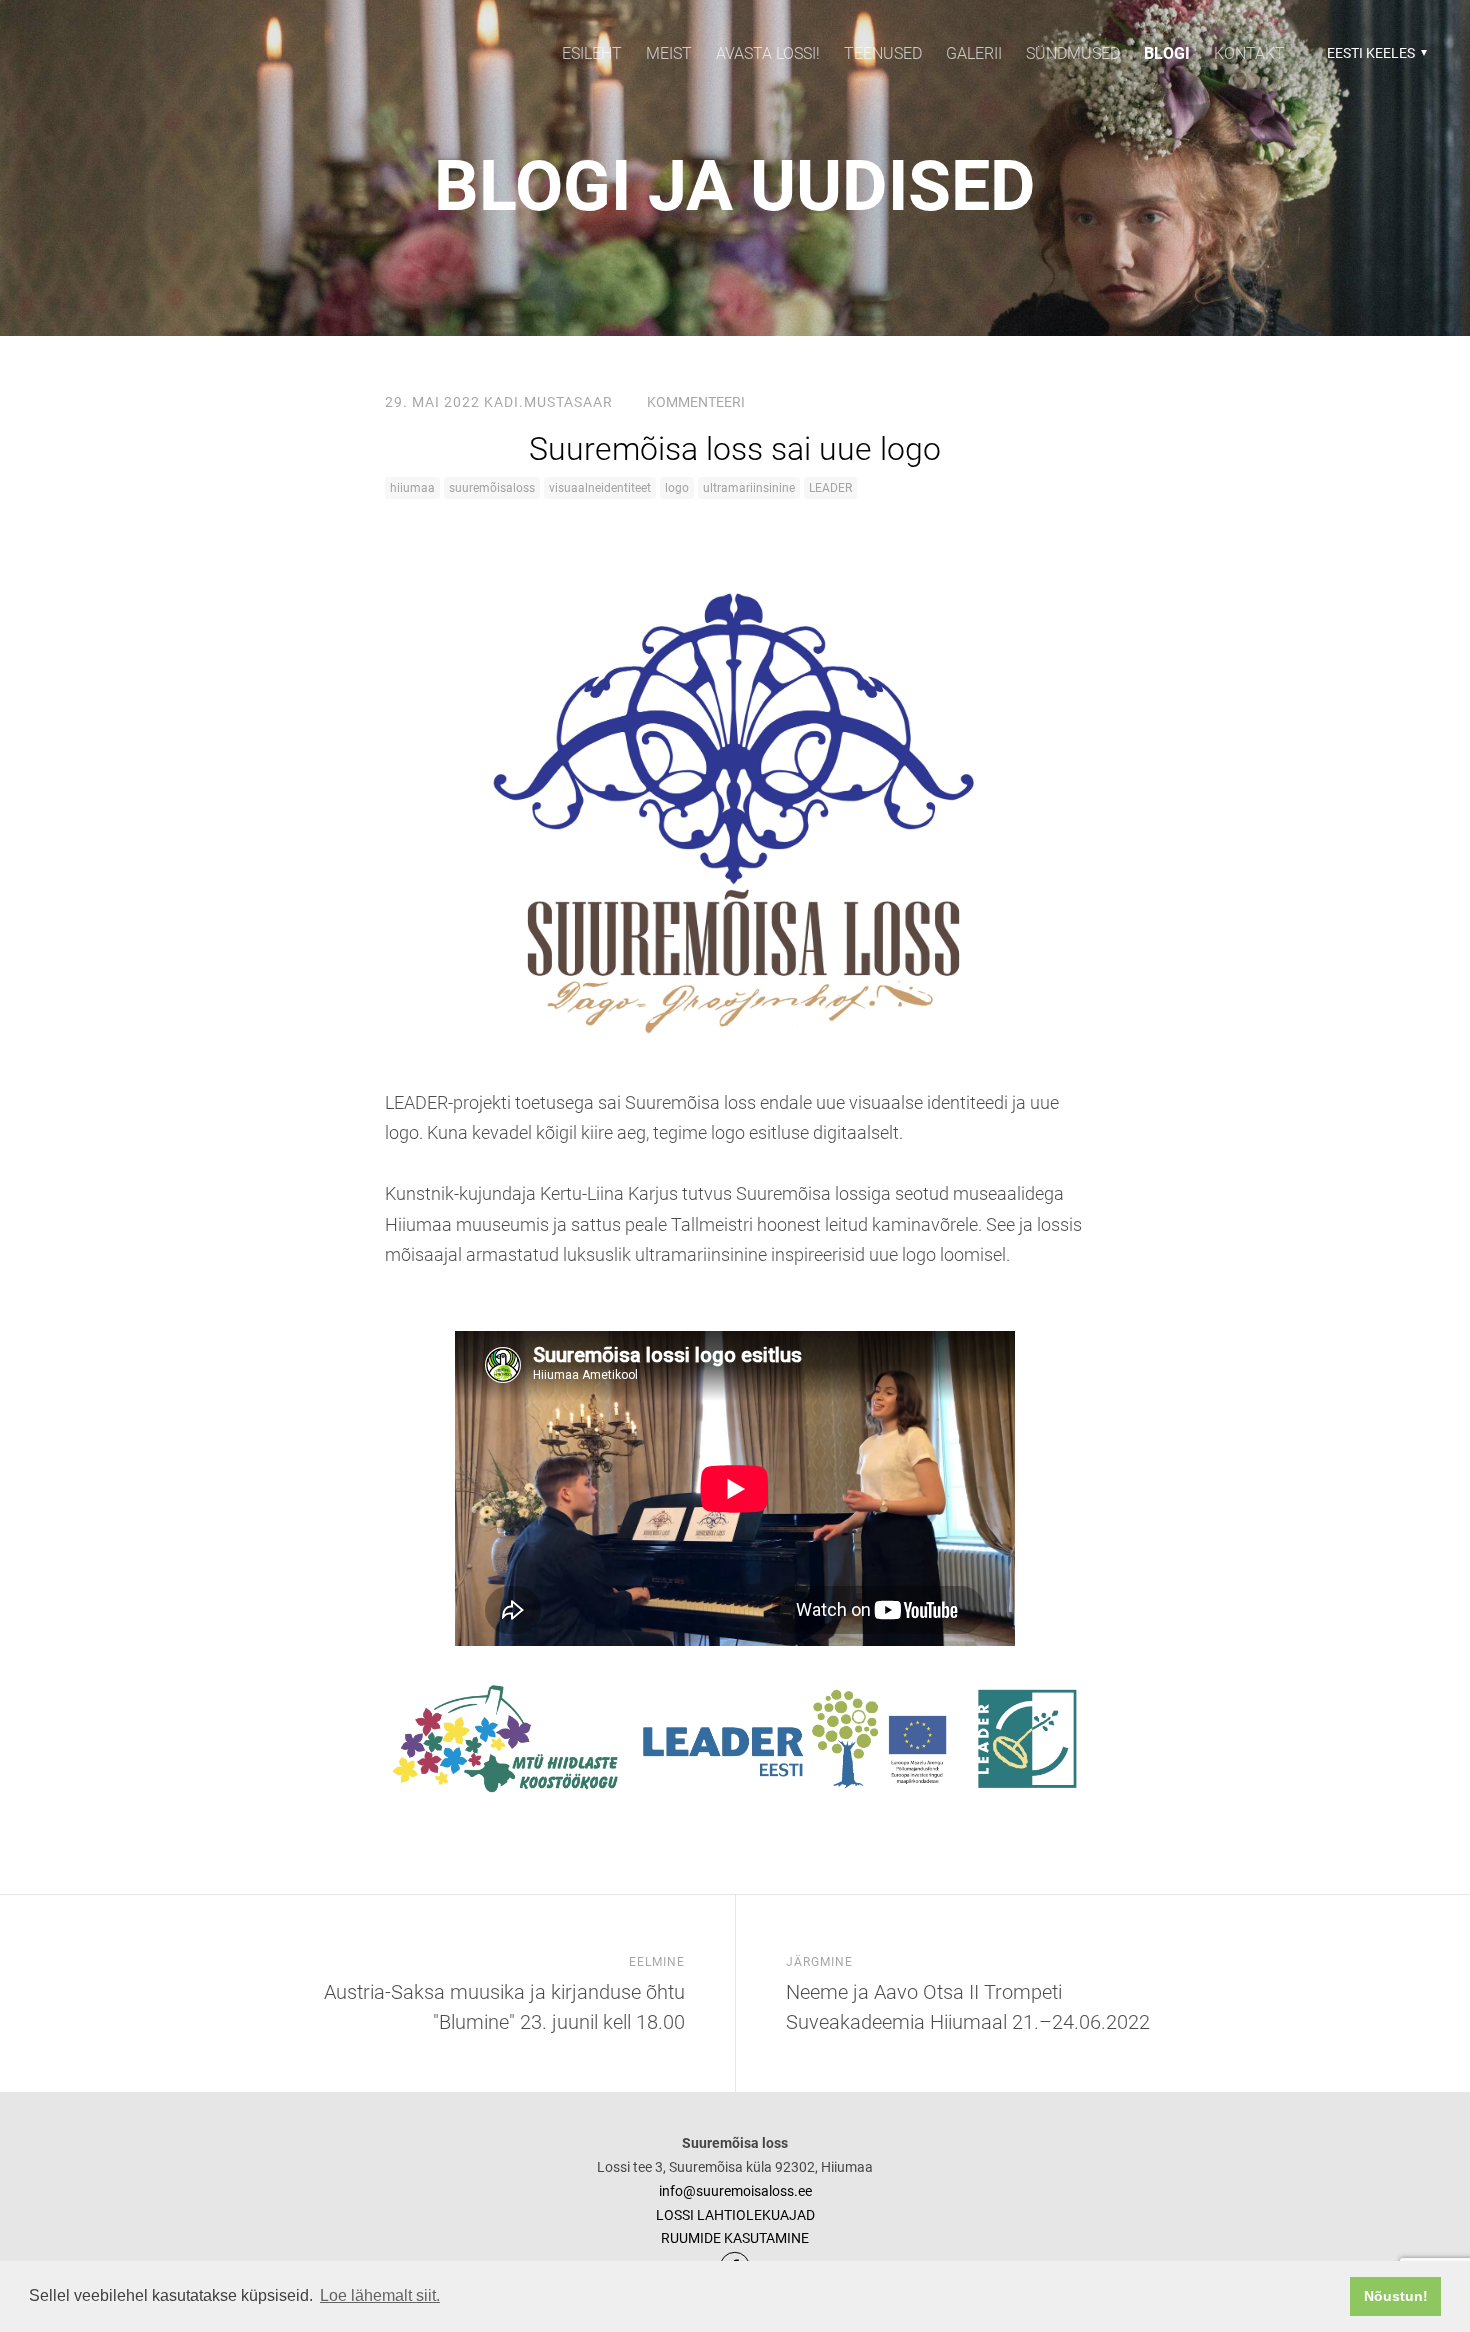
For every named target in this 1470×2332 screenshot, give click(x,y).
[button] (1374, 53)
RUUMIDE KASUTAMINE (735, 2238)
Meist (669, 53)
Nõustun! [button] (1396, 2296)
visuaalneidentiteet (600, 488)
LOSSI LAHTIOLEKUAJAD (735, 2215)
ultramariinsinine (749, 488)
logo (677, 488)
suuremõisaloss (492, 488)
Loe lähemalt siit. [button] (380, 2295)
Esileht (592, 53)
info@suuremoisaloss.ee (735, 2191)
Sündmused (1073, 53)
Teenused (883, 53)
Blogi (1167, 53)
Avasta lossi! (768, 53)
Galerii (974, 53)
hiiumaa (412, 488)
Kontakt (1249, 53)
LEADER (830, 488)
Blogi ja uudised (735, 186)
